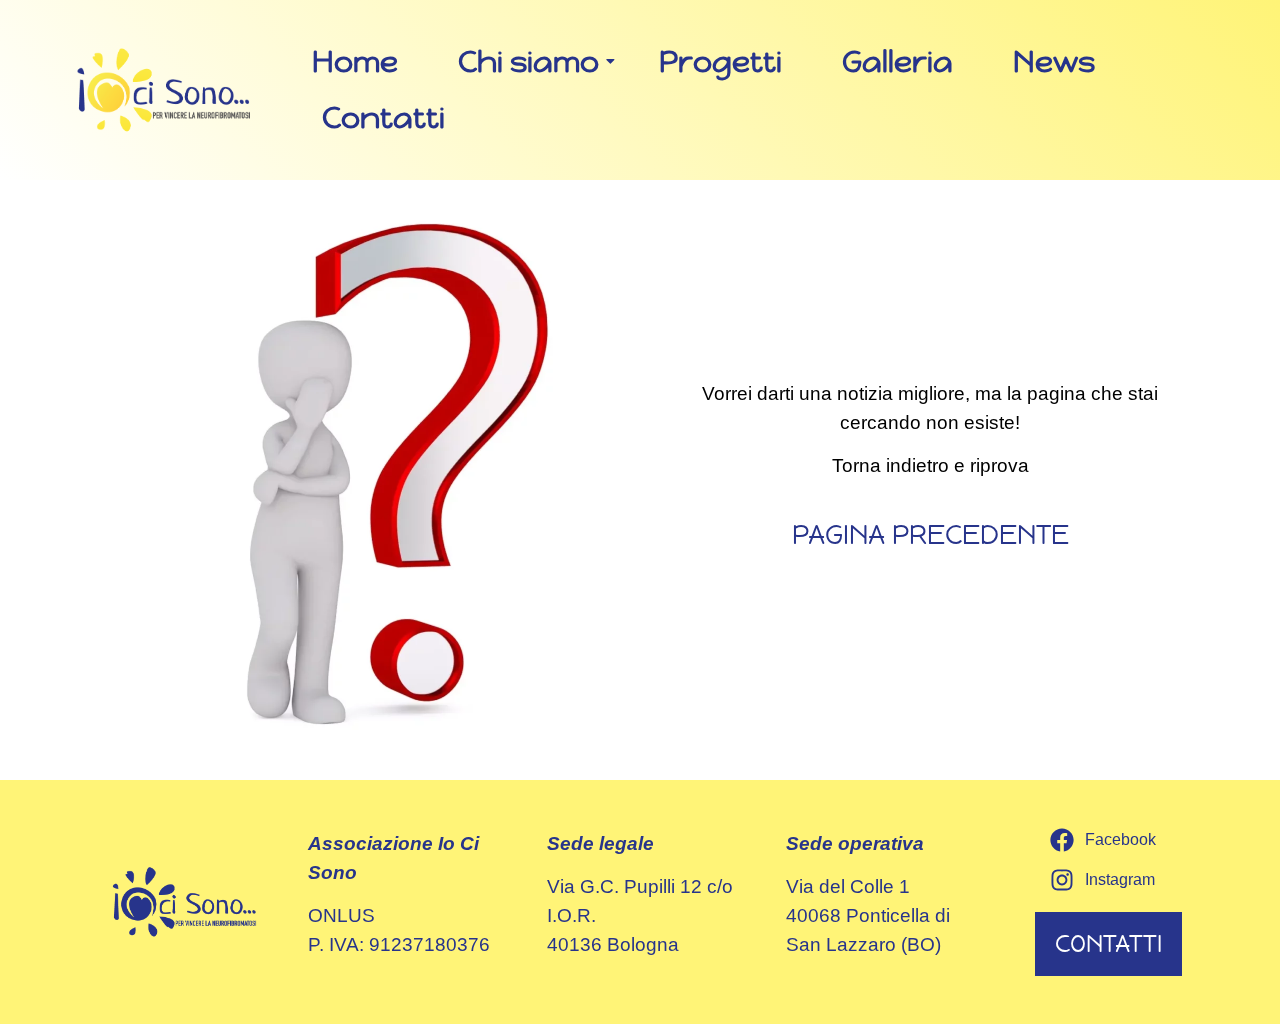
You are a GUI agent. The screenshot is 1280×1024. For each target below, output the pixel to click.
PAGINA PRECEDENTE (930, 534)
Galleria (897, 61)
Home (355, 61)
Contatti (383, 117)
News (1054, 61)
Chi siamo (528, 61)
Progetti (720, 61)
